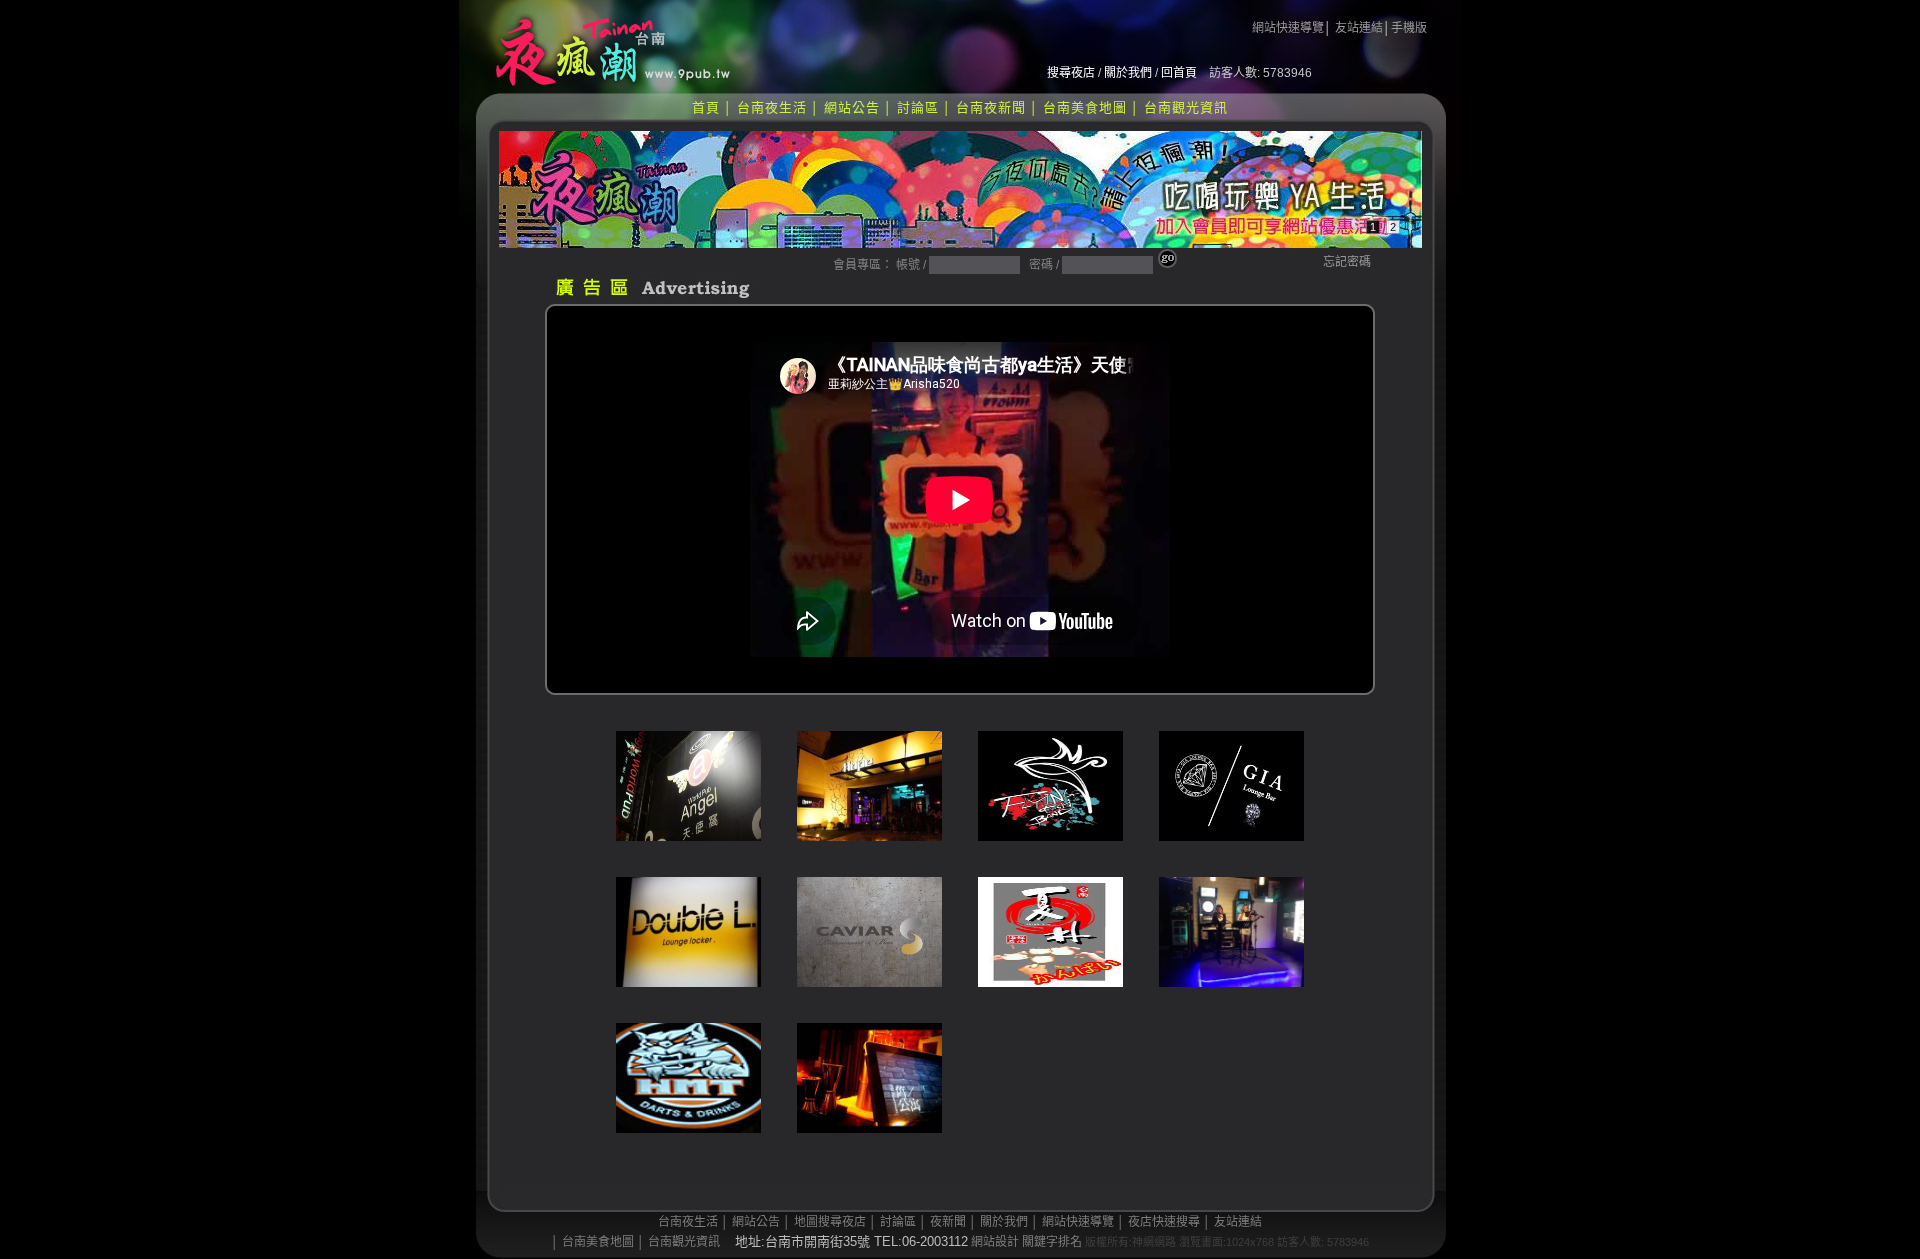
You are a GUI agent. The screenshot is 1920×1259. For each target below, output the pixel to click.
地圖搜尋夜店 (830, 1222)
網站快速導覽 (1288, 28)
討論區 (918, 107)
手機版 (1409, 28)
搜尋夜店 (1071, 73)
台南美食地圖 (1085, 107)
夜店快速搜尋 (1164, 1222)
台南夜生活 (772, 107)
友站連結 (1359, 28)
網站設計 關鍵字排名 (1026, 1242)
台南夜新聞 (991, 107)
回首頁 (1179, 73)
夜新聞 (948, 1222)
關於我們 (1128, 73)
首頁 (706, 107)
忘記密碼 (1347, 262)
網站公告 (852, 107)
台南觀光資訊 (1186, 107)
